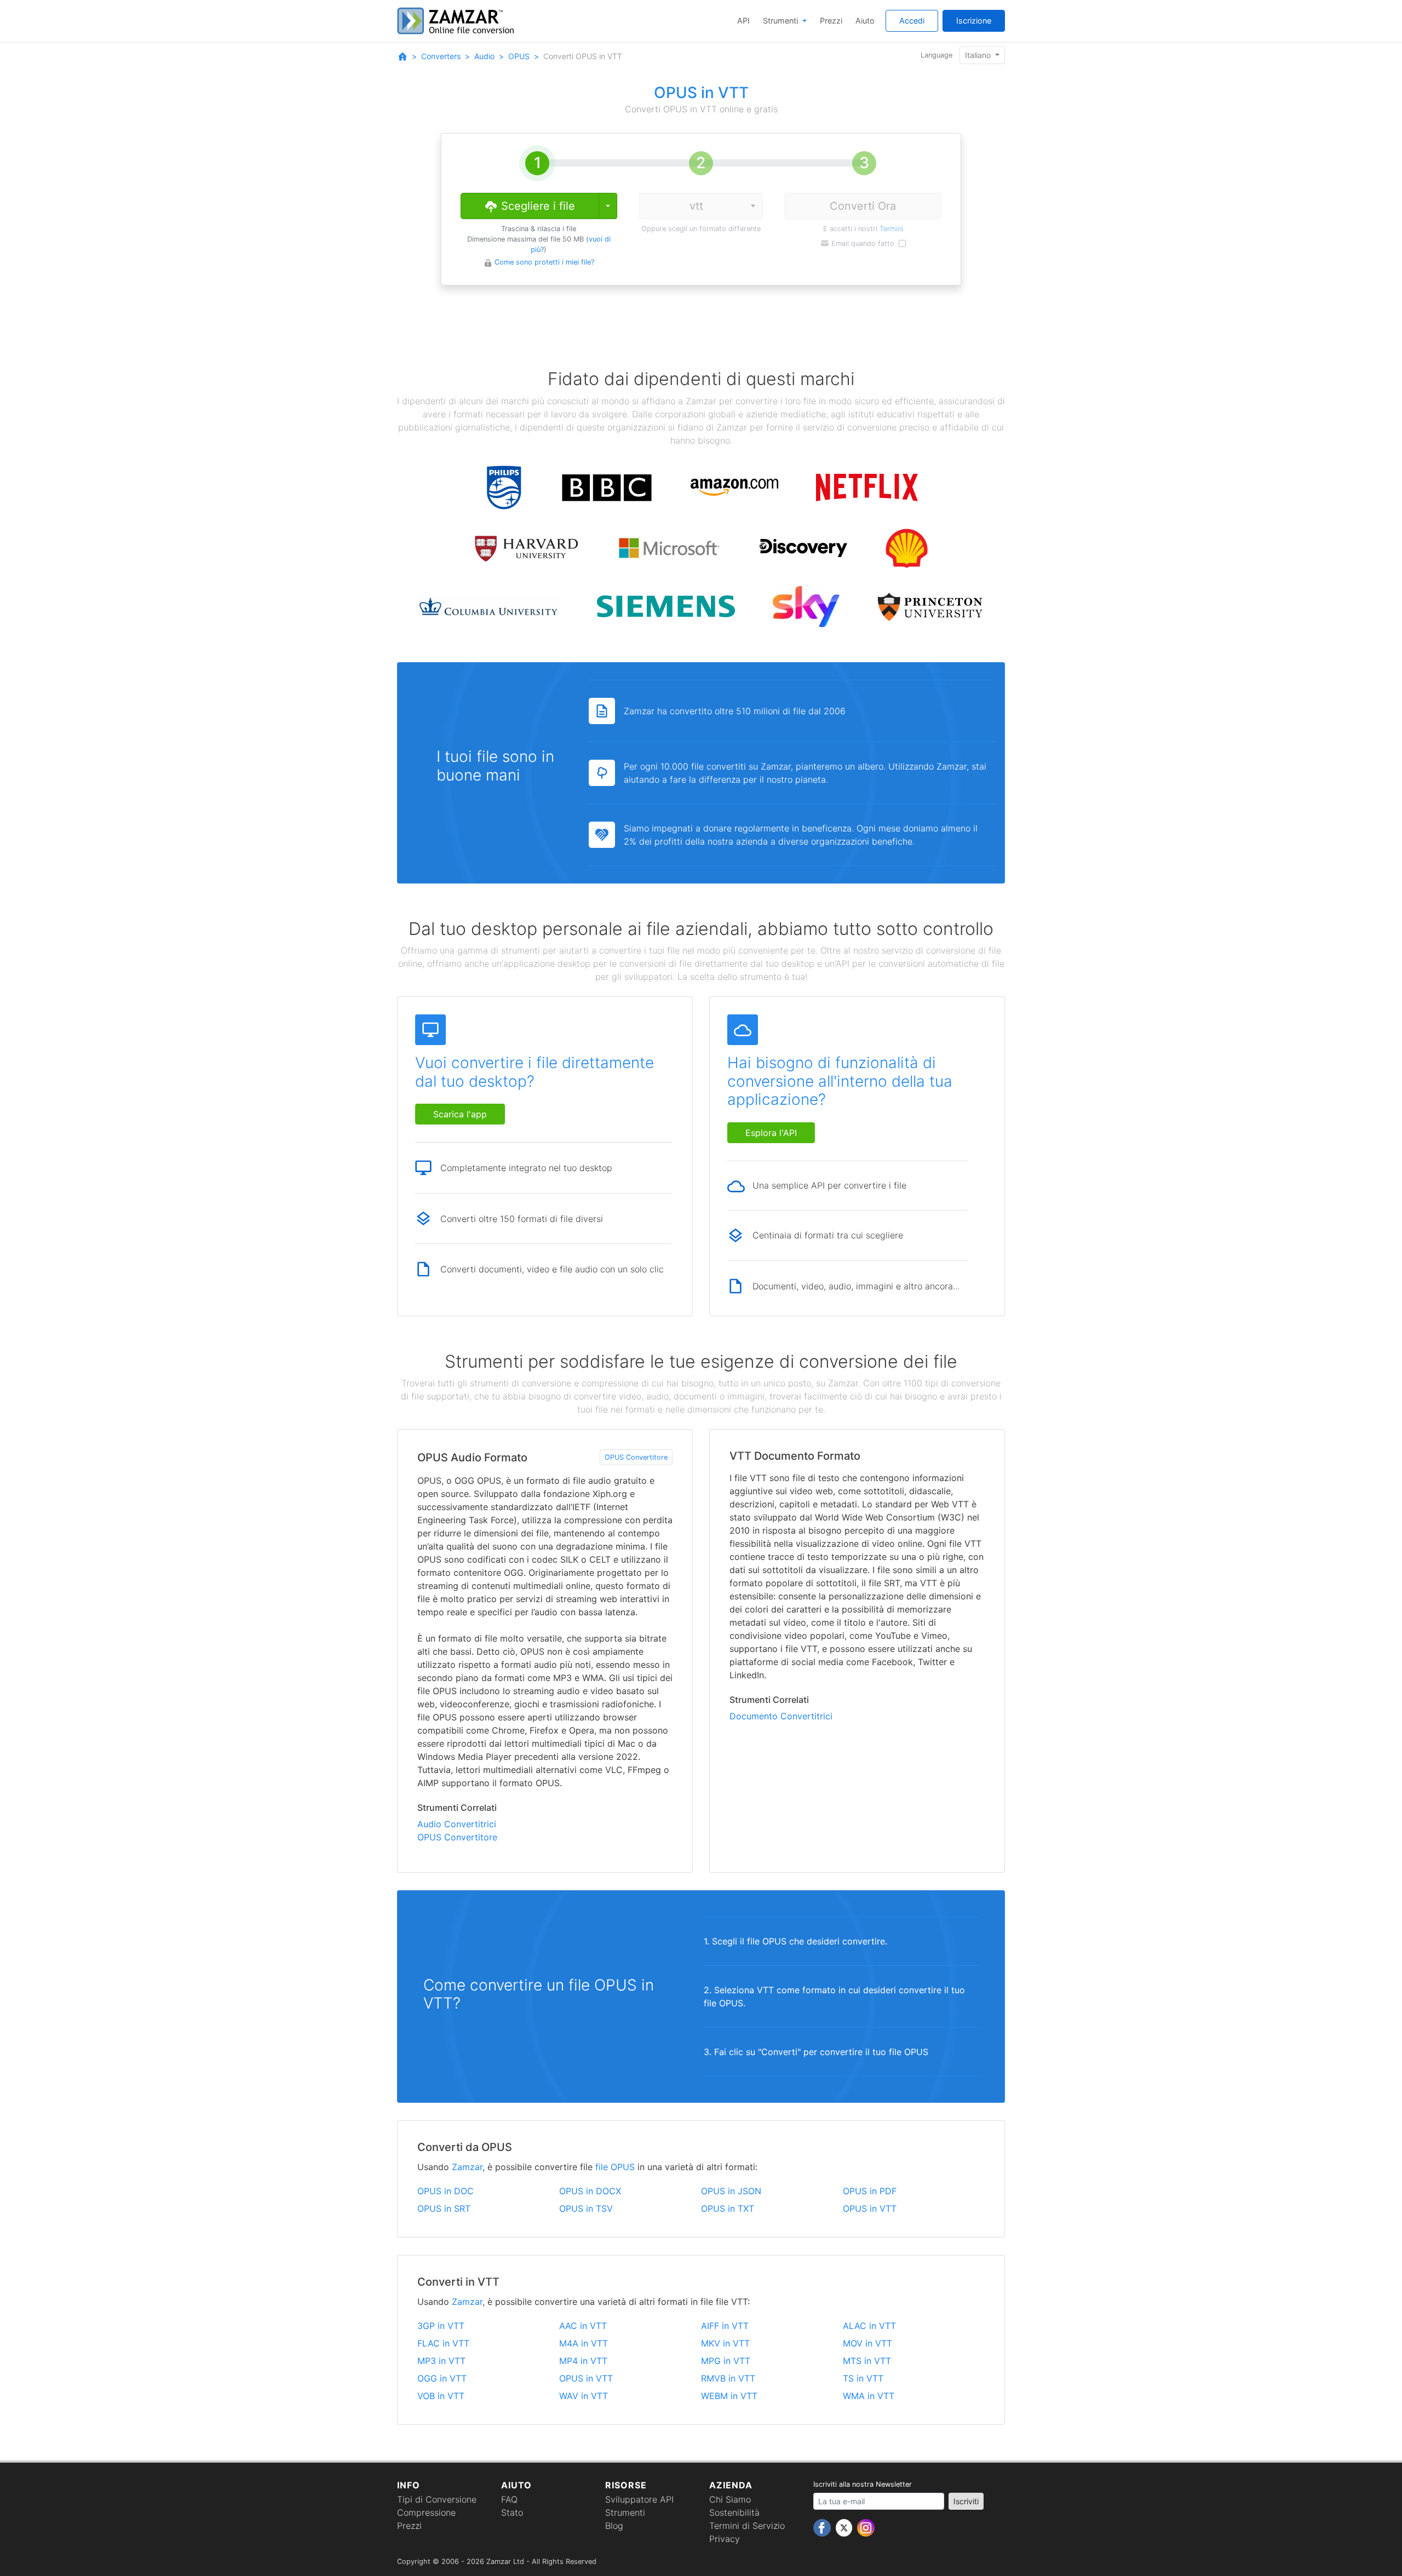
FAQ (509, 2499)
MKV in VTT (725, 2343)
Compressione (426, 2512)
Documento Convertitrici (781, 1716)
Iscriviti (966, 2501)
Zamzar (467, 2167)
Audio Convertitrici (457, 1824)
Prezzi (831, 21)
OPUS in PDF (870, 2191)
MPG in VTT (726, 2361)
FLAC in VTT (443, 2343)
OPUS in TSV (586, 2208)
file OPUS (615, 2167)
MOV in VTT (867, 2343)
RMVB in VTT (728, 2378)
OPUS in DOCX (590, 2191)
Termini (891, 229)
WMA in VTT (869, 2396)
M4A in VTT (584, 2343)
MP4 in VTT (583, 2361)
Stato (512, 2512)
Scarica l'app (460, 1114)
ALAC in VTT (869, 2326)
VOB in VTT (441, 2396)
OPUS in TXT (728, 2208)
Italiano (979, 55)
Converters (441, 56)
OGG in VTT (442, 2378)
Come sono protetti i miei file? (544, 262)
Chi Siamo (730, 2499)
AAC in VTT (583, 2326)
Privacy (725, 2539)
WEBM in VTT (729, 2396)
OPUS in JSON (731, 2191)
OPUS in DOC (446, 2191)
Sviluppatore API (639, 2499)
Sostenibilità (734, 2512)
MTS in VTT (867, 2361)
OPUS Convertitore (636, 1457)
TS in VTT (863, 2378)
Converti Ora (863, 206)
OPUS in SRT (444, 2208)
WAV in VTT (584, 2396)
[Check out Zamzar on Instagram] (866, 2527)
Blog (614, 2526)
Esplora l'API (771, 1133)
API (743, 21)
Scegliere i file (536, 206)
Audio (484, 56)
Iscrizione (974, 21)
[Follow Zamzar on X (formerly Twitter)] (845, 2527)
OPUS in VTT (870, 2208)
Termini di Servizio (747, 2526)
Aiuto (865, 21)
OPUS (519, 56)
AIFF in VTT (725, 2326)
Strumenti (782, 21)
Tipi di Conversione (437, 2499)
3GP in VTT (441, 2326)
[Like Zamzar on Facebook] (823, 2527)
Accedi (912, 21)
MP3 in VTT (441, 2361)
